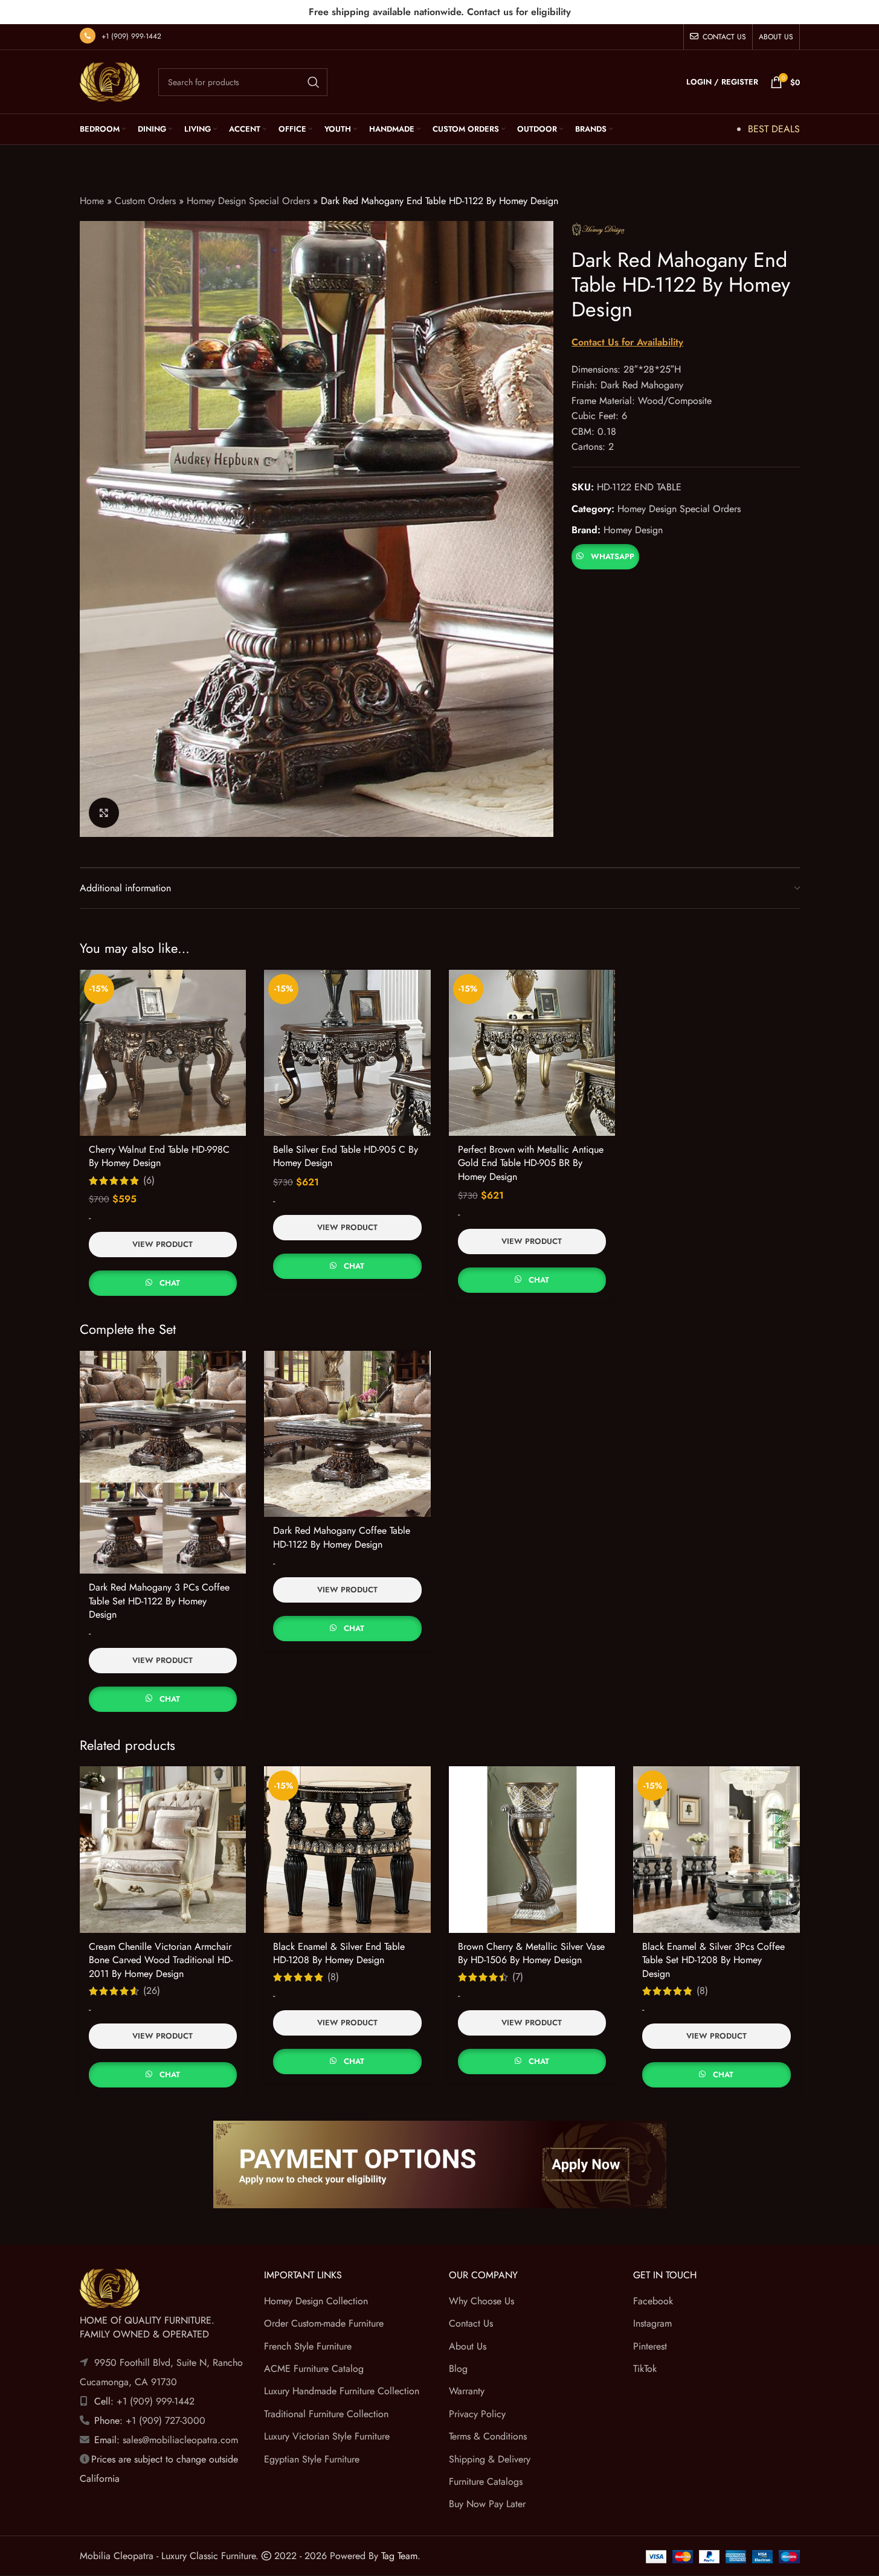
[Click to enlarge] (104, 813)
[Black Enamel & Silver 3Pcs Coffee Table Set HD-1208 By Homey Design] (716, 1850)
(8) (333, 1977)
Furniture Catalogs (486, 2481)
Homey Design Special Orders (248, 201)
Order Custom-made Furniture (324, 2323)
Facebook (653, 2301)
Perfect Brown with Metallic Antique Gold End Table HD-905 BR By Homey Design (531, 1163)
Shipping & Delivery (490, 2459)
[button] (605, 555)
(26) (152, 1991)
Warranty (467, 2391)
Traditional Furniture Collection (326, 2414)
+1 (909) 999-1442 (131, 36)
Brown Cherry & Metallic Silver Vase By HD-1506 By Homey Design (531, 1953)
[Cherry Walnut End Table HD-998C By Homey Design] (163, 1053)
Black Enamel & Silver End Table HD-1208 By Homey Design (339, 1953)
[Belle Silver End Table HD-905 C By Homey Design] (347, 1053)
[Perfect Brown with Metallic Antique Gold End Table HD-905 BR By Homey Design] (532, 1053)
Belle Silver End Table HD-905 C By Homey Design (346, 1156)
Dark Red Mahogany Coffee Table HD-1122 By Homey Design (342, 1537)
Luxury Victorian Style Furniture (327, 2436)
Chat (170, 1283)
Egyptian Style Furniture (312, 2459)
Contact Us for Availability (627, 342)
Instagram (652, 2323)
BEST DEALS (774, 129)
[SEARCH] (314, 82)
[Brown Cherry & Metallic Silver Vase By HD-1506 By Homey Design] (532, 1850)
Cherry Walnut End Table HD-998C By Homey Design (159, 1156)
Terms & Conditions (488, 2436)
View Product (163, 1244)
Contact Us (471, 2323)
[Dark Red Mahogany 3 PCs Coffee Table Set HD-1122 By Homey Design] (163, 1462)
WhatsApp (613, 556)
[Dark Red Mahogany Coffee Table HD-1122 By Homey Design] (347, 1434)
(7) (518, 1977)
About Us (468, 2346)
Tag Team (399, 2556)
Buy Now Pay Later (487, 2504)
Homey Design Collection (316, 2301)
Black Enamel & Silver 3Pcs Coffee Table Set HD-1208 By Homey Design (713, 1960)
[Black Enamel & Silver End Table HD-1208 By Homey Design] (347, 1850)
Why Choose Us (481, 2301)
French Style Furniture (308, 2346)
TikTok (645, 2369)
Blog (458, 2369)
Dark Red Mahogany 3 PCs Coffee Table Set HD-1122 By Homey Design (159, 1601)
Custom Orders (145, 201)
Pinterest (650, 2346)
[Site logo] (110, 81)
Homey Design (633, 530)
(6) (149, 1181)
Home (92, 201)
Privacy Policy (477, 2414)
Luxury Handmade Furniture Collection (342, 2391)
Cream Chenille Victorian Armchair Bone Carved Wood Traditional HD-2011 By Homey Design (161, 1960)
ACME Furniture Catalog (314, 2369)
